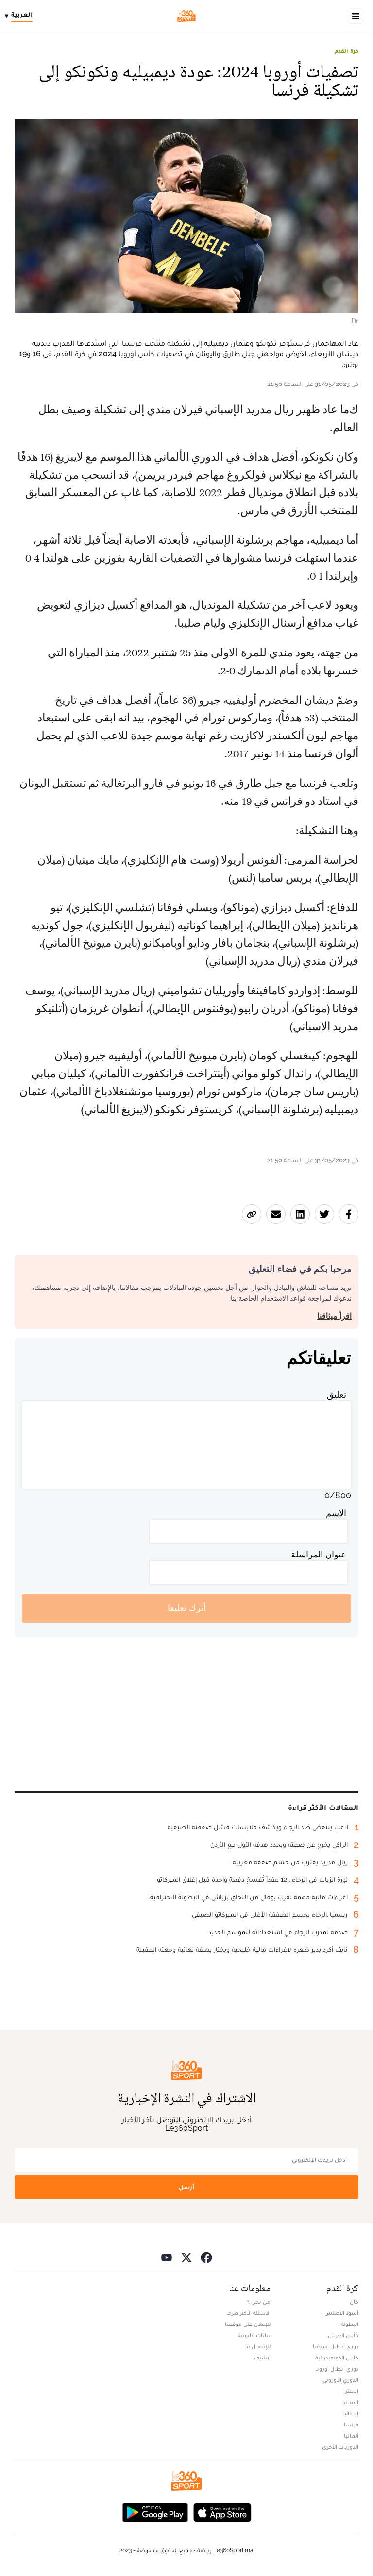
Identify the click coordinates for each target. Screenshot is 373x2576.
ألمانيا (351, 2436)
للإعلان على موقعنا (248, 2324)
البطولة (350, 2324)
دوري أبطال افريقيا (336, 2346)
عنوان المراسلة (319, 1554)
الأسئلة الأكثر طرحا (248, 2313)
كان (354, 2302)
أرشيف (262, 2358)
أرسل (186, 2187)
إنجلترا (351, 2391)
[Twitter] (186, 2257)
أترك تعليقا (187, 1608)
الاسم (336, 1513)
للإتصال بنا (257, 2346)
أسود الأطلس (341, 2313)
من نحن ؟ (259, 2302)
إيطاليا (350, 2413)
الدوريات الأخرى (340, 2447)
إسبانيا (350, 2402)
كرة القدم (347, 51)
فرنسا (351, 2425)
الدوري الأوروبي (340, 2380)
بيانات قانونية (254, 2335)
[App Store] (222, 2512)
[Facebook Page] (206, 2257)
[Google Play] (155, 2512)
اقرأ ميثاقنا (334, 1316)
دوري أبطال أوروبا (337, 2369)
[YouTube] (167, 2257)
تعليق (337, 1395)
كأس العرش (343, 2335)
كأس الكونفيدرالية (337, 2358)
